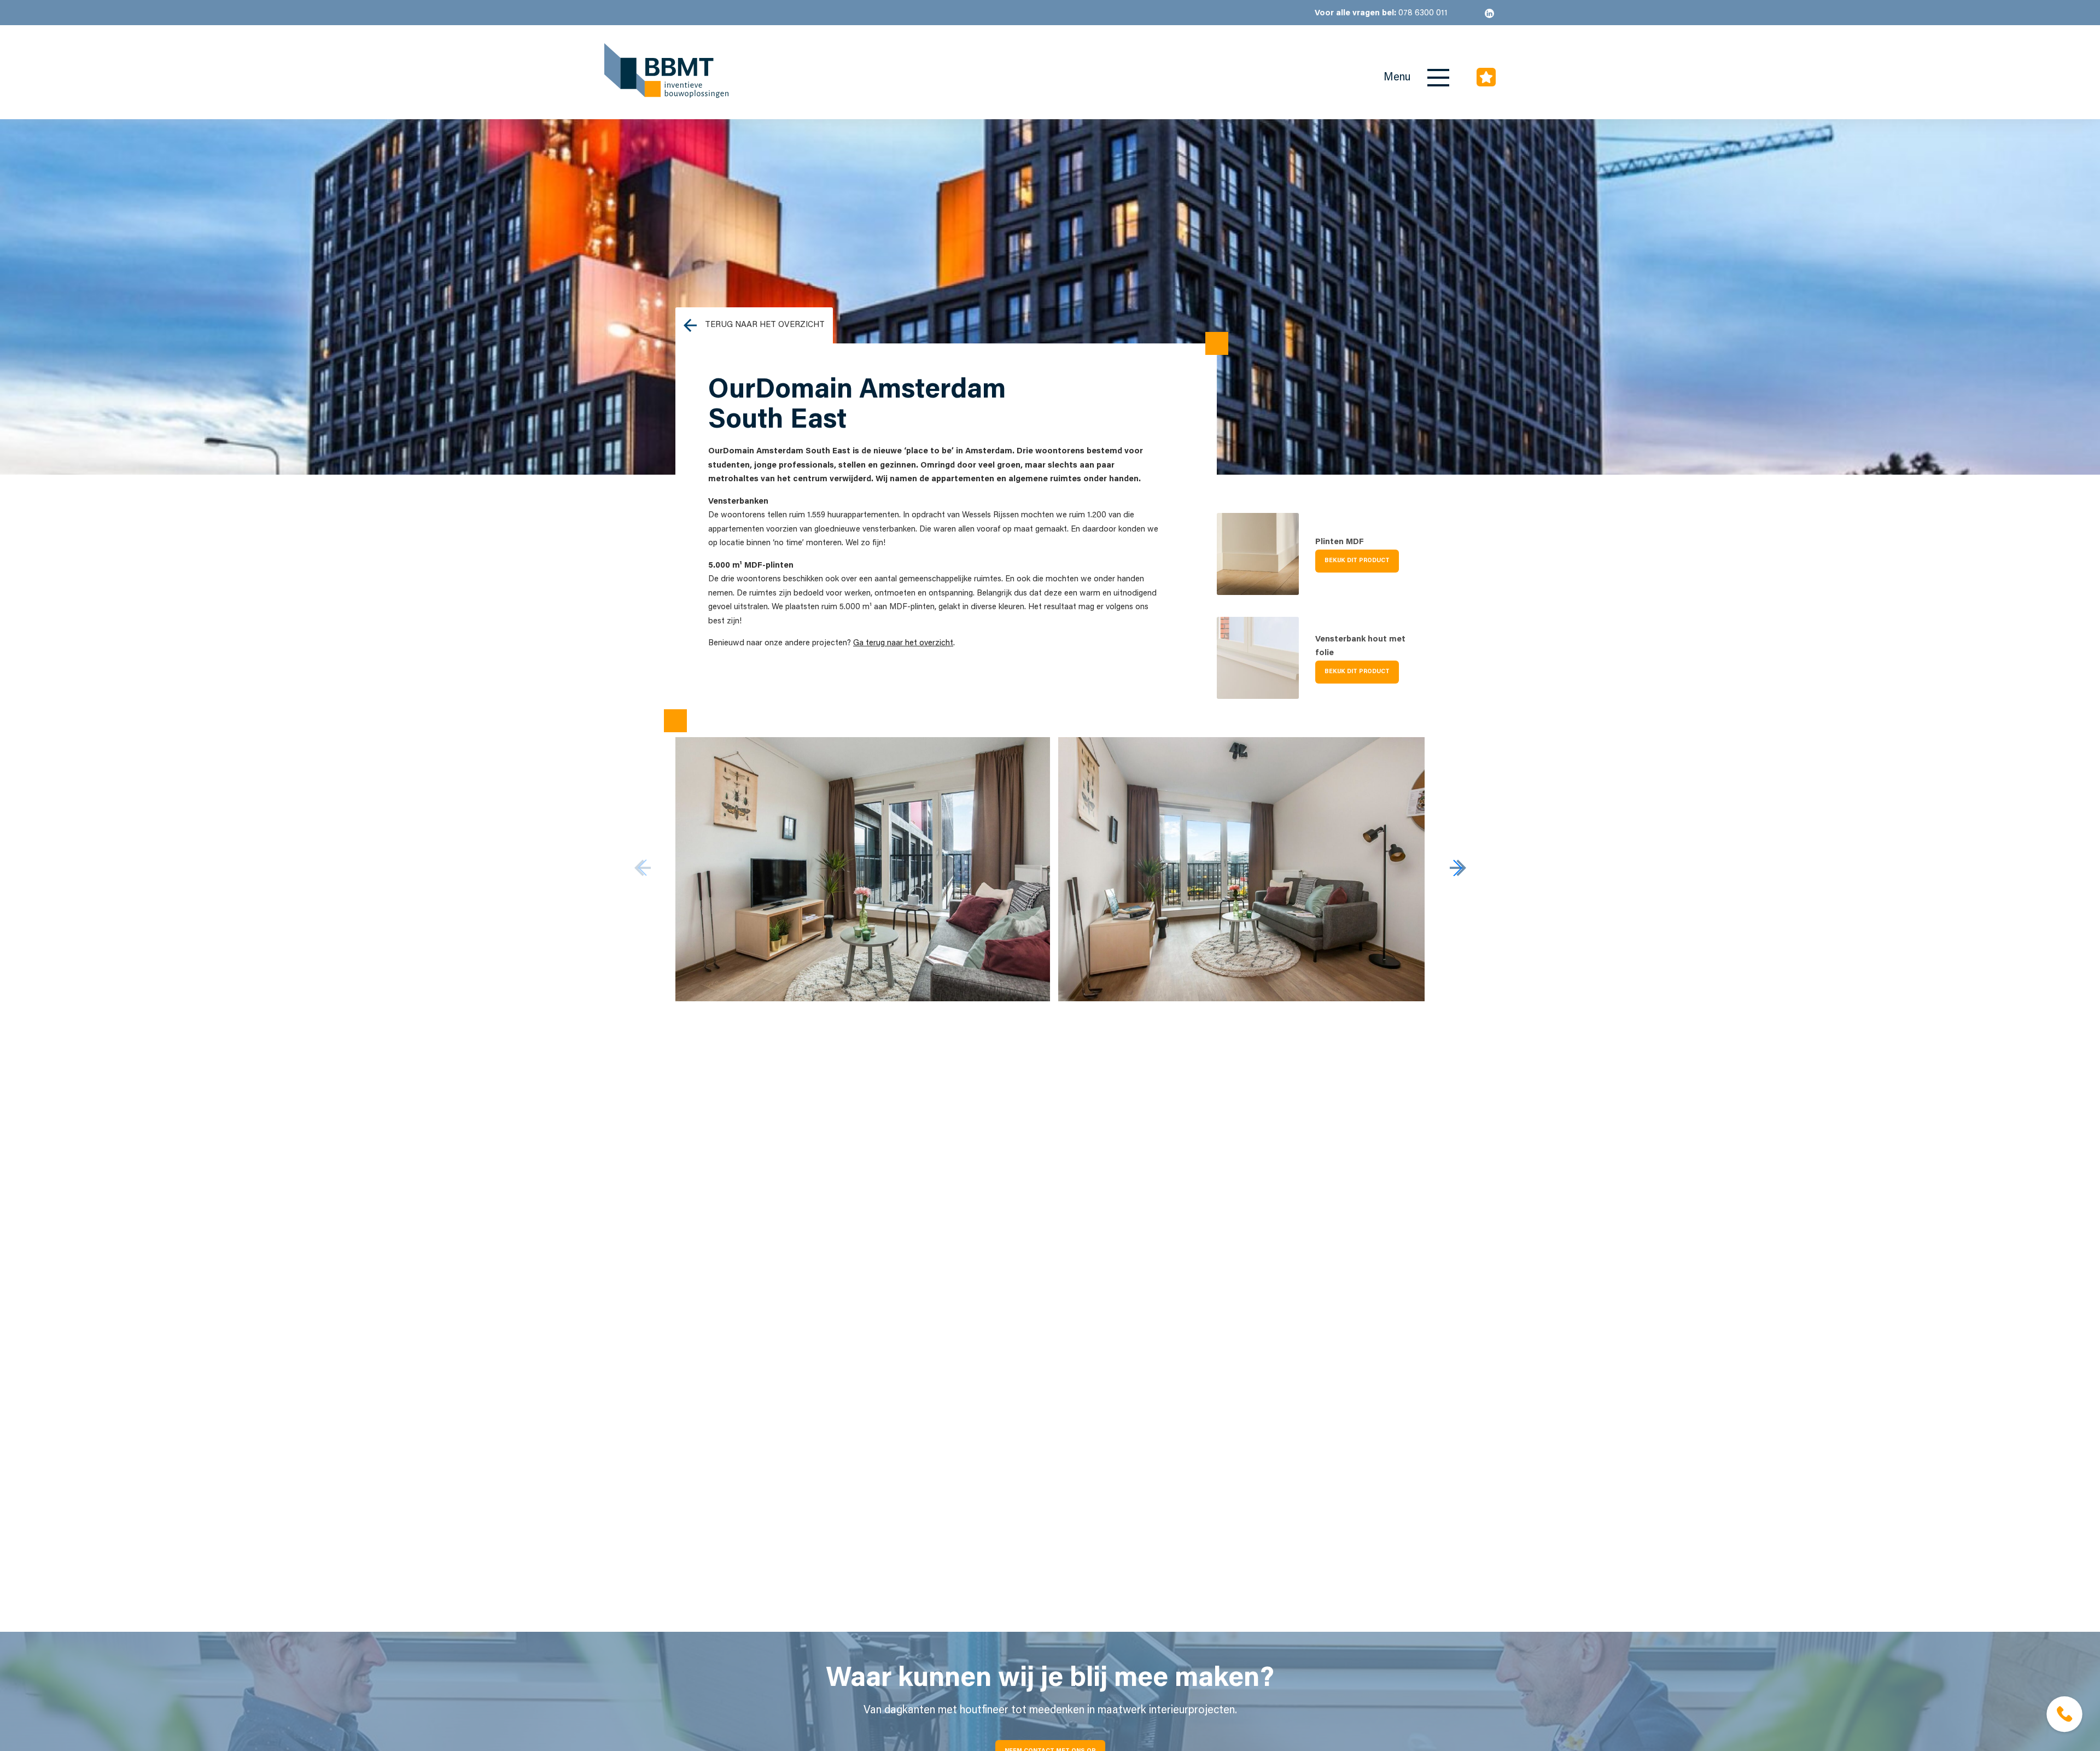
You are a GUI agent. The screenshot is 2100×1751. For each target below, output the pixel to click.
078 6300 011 (1381, 13)
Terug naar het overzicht (765, 325)
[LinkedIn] (1489, 13)
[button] (1458, 868)
